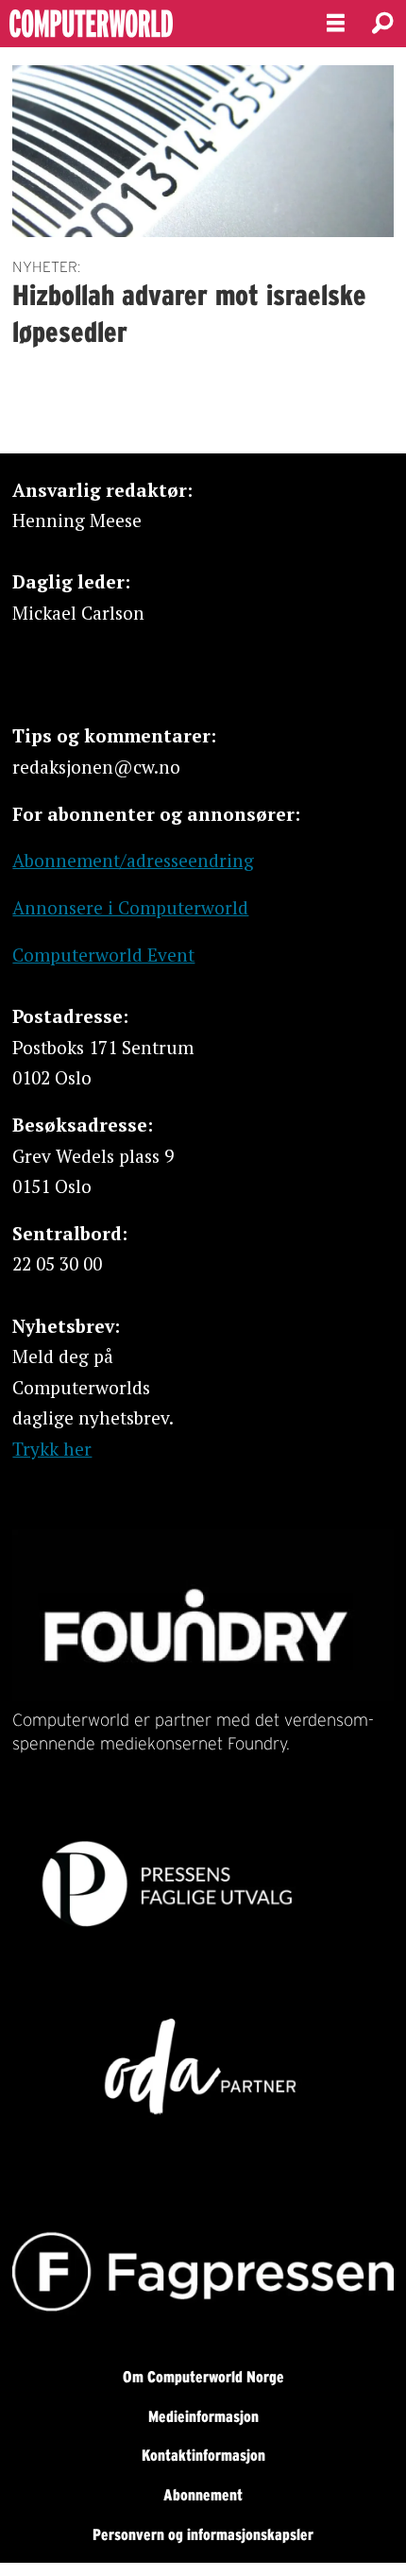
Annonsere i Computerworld (130, 907)
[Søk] (382, 24)
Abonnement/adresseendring (133, 860)
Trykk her (52, 1449)
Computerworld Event (103, 955)
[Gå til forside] (147, 24)
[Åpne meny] (336, 24)
